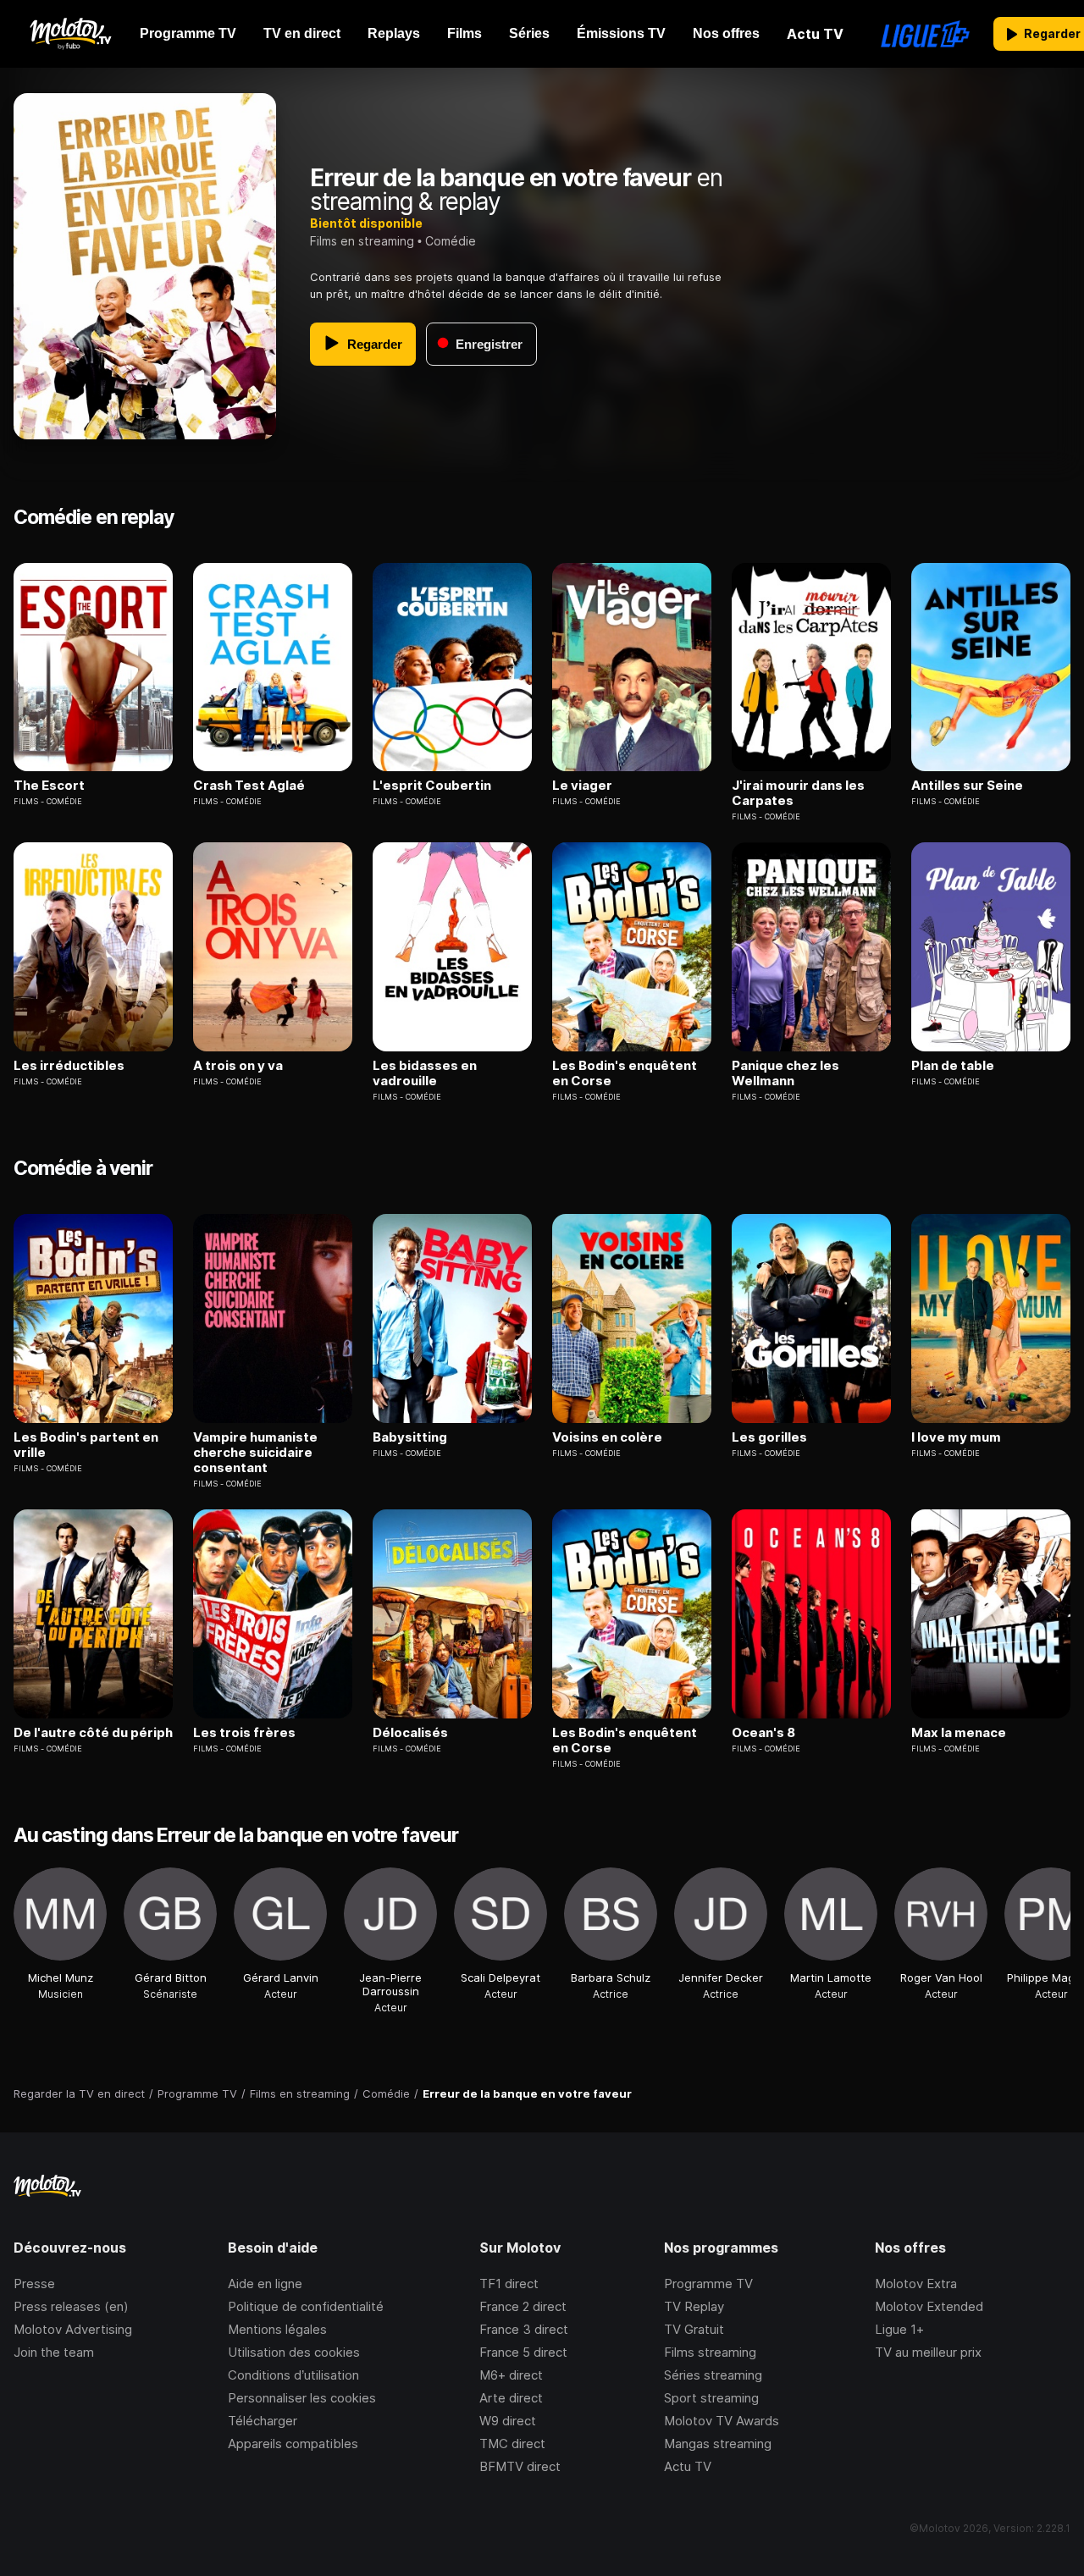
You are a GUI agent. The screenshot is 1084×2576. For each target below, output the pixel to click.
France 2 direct (523, 2306)
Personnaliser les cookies (302, 2398)
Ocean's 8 (763, 1733)
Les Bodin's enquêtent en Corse (625, 1073)
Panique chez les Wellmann (785, 1073)
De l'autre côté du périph (93, 1733)
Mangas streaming (718, 2444)
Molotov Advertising (73, 2329)
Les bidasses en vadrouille (425, 1073)
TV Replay (694, 2306)
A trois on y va (238, 1066)
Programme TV (708, 2284)
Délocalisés (410, 1733)
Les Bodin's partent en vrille (86, 1445)
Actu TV (688, 2466)
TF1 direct (509, 2284)
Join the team (54, 2352)
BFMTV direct (520, 2466)
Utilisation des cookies (294, 2352)
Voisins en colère (607, 1437)
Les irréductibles (69, 1066)
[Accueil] (70, 34)
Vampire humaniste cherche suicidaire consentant (255, 1453)
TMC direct (512, 2444)
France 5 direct (523, 2352)
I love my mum (956, 1437)
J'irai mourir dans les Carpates (798, 793)
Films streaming (710, 2352)
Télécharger (263, 2421)
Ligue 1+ (899, 2329)
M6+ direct (511, 2375)
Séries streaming (713, 2375)
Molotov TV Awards (722, 2421)
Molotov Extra (916, 2284)
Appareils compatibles (293, 2444)
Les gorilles (769, 1437)
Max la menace (959, 1733)
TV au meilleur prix (928, 2352)
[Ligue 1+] (925, 34)
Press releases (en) (71, 2306)
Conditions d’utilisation (293, 2375)
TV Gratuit (694, 2329)
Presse (34, 2284)
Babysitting (410, 1437)
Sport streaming (711, 2398)
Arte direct (511, 2398)
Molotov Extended (929, 2306)
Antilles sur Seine (967, 786)
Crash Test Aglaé (249, 786)
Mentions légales (277, 2329)
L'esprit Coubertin (432, 786)
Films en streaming (362, 241)
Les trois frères (244, 1733)
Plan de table (953, 1066)
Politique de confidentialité (306, 2306)
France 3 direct (524, 2329)
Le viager (582, 786)
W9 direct (508, 2421)
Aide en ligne (265, 2284)
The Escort (49, 786)
